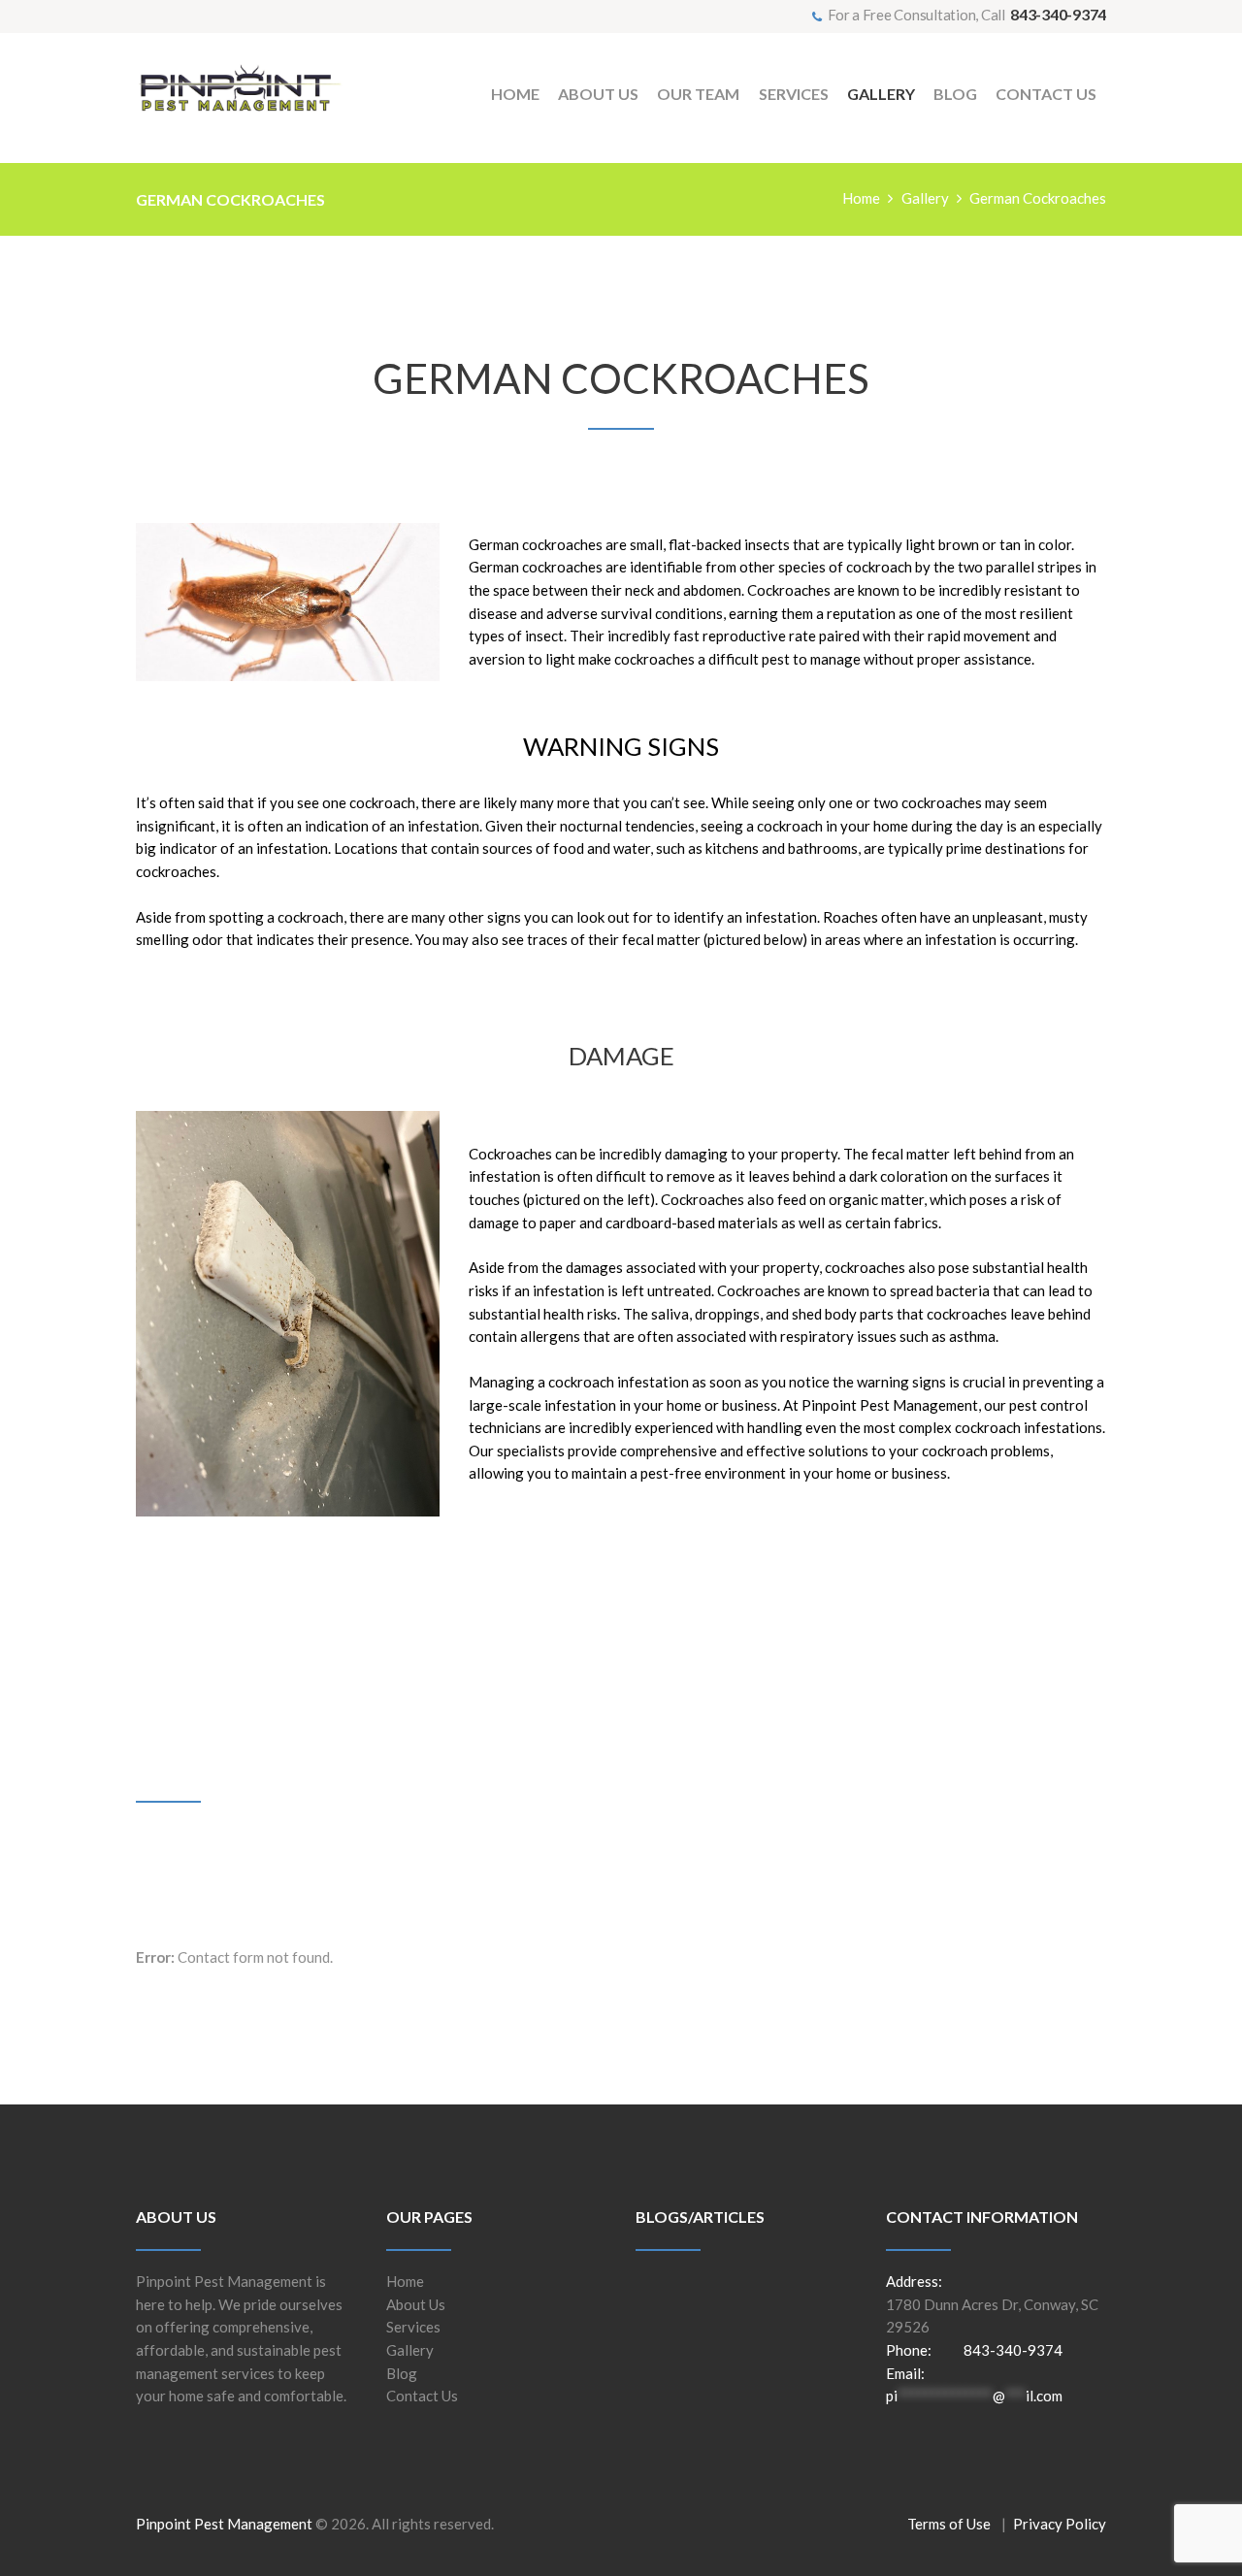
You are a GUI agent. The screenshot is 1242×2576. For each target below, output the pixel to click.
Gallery (925, 198)
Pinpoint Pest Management (224, 2524)
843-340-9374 (1058, 14)
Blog (402, 2373)
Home (861, 198)
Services (413, 2327)
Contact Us (422, 2396)
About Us (416, 2304)
